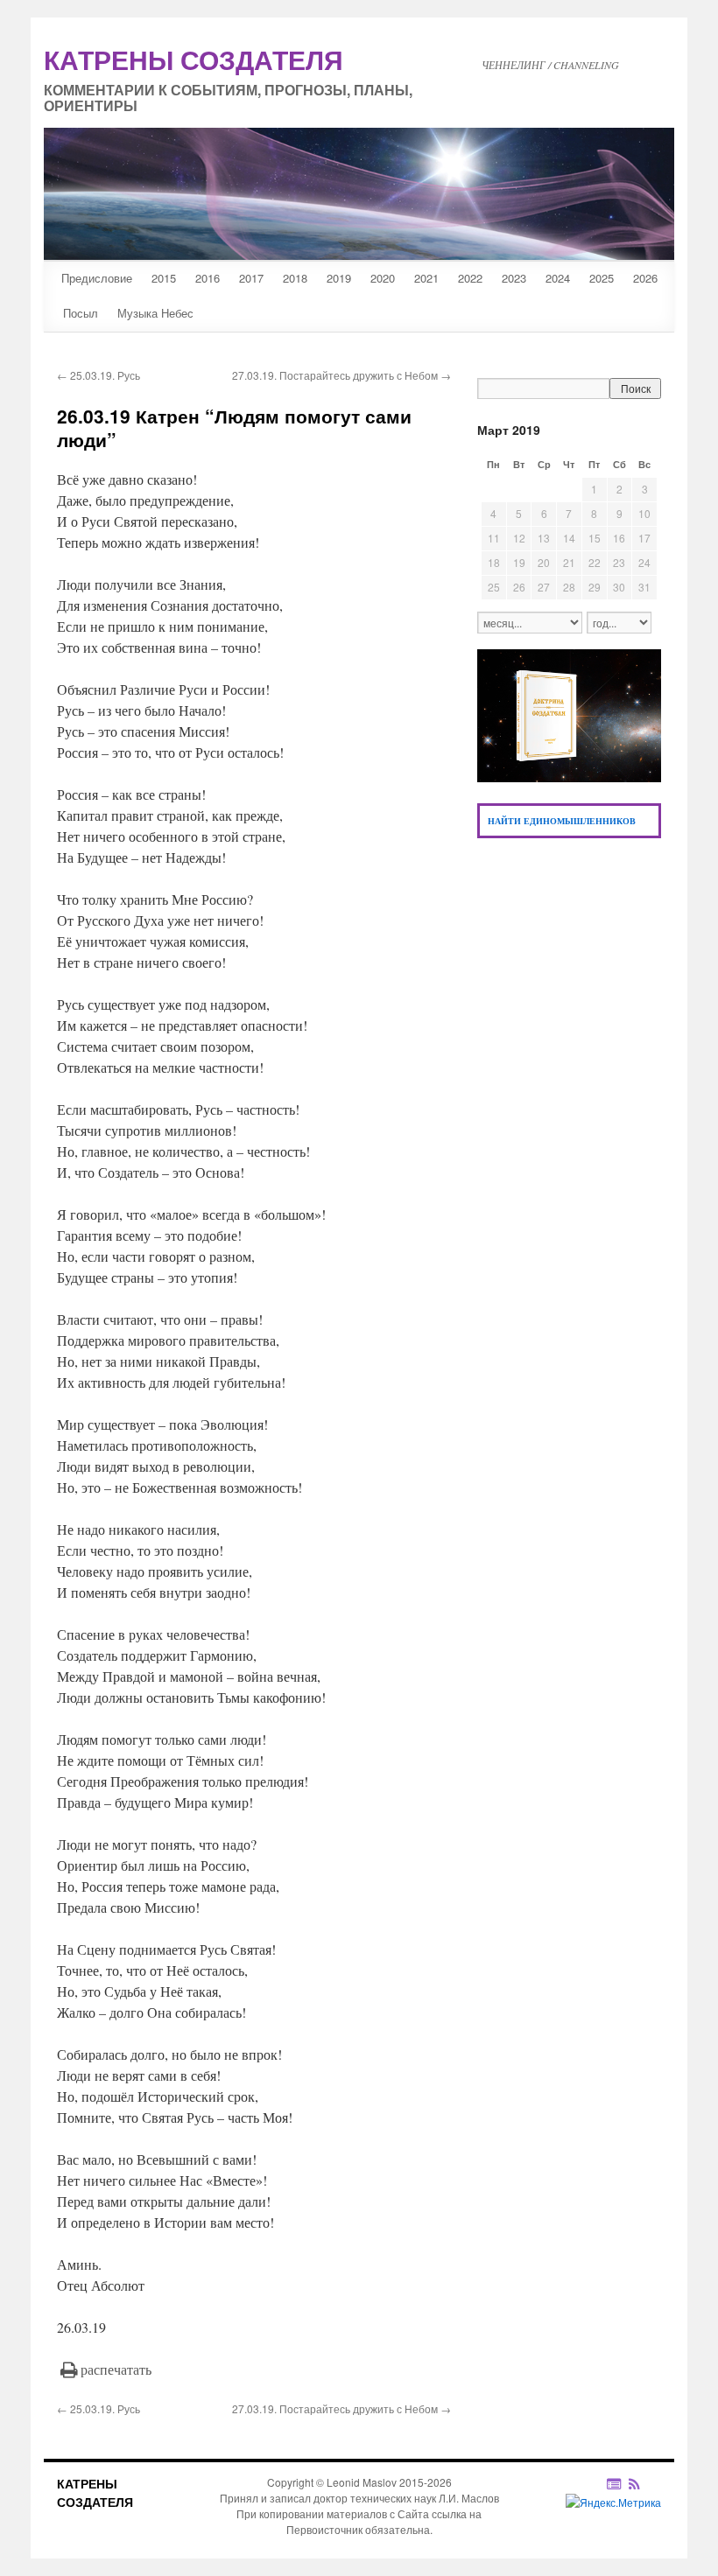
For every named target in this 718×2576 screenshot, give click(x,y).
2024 (558, 278)
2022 (470, 278)
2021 (426, 278)
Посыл (81, 313)
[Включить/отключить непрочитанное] (614, 2483)
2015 (164, 278)
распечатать (116, 2369)
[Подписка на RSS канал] (643, 2483)
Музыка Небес (155, 313)
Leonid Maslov (362, 2482)
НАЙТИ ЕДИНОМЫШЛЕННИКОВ (562, 821)
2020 (383, 278)
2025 (602, 278)
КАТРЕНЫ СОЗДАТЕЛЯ (95, 2492)
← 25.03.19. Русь (99, 375)
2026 (645, 278)
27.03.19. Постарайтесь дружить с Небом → (341, 375)
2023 (514, 278)
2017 (251, 278)
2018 (295, 278)
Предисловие (97, 278)
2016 (208, 278)
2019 (339, 278)
